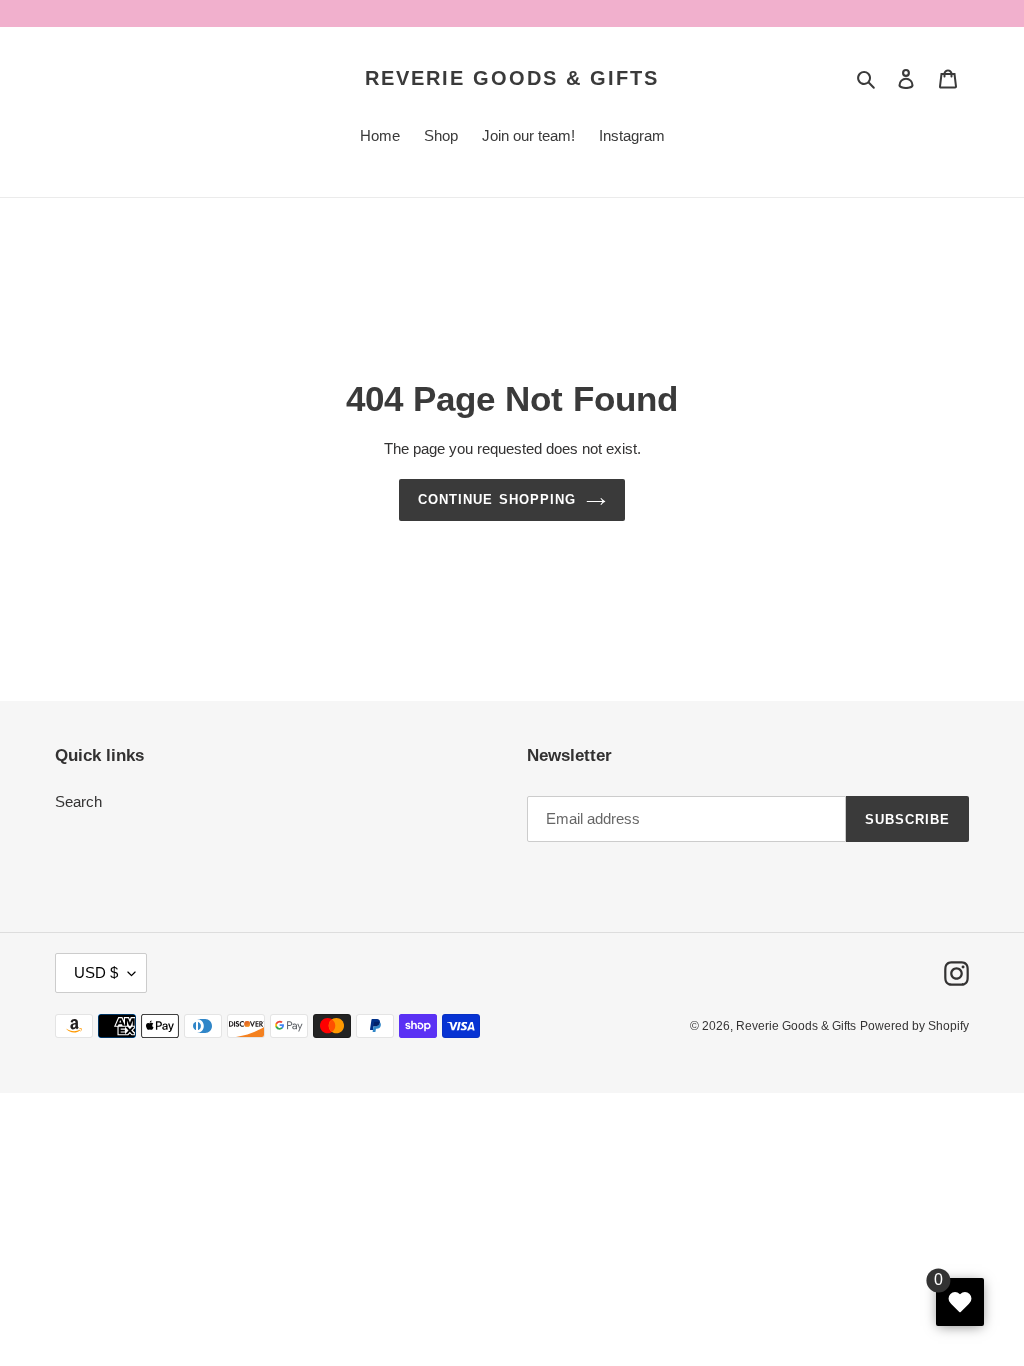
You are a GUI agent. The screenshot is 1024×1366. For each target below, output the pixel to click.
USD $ (96, 972)
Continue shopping (497, 499)
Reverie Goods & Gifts (512, 78)
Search (78, 801)
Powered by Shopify (914, 1026)
